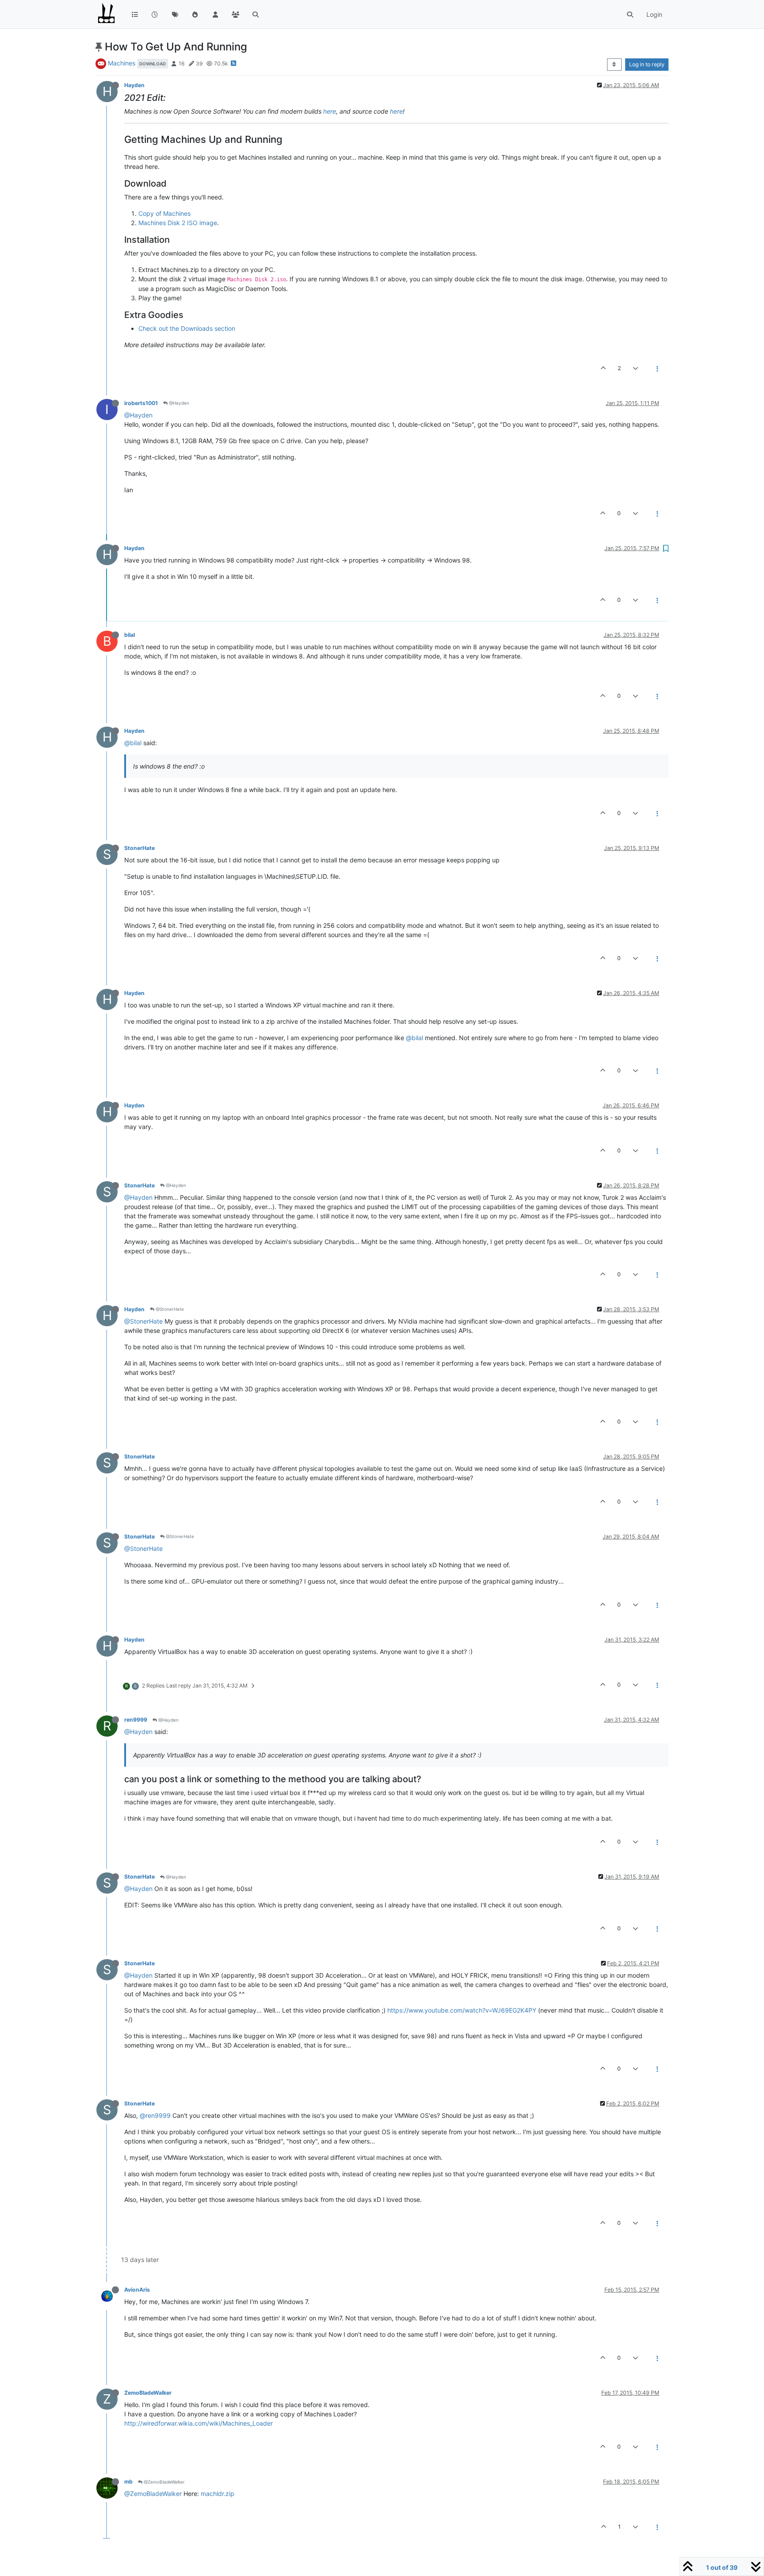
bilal (130, 635)
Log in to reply (647, 64)
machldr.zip (218, 2494)
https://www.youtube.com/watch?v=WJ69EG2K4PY (462, 2010)
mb (128, 2482)
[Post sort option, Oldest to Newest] (614, 65)
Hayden (134, 85)
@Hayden (178, 403)
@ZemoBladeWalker (164, 2482)
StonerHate (139, 848)
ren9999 (136, 1720)
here (330, 111)
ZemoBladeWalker (148, 2393)
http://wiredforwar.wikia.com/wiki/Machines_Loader (199, 2423)
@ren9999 (155, 2115)
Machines (122, 63)
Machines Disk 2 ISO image (178, 223)
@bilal (133, 743)
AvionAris (137, 2290)
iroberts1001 (141, 403)
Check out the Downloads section (187, 328)
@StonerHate (169, 1309)
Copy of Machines (164, 213)
